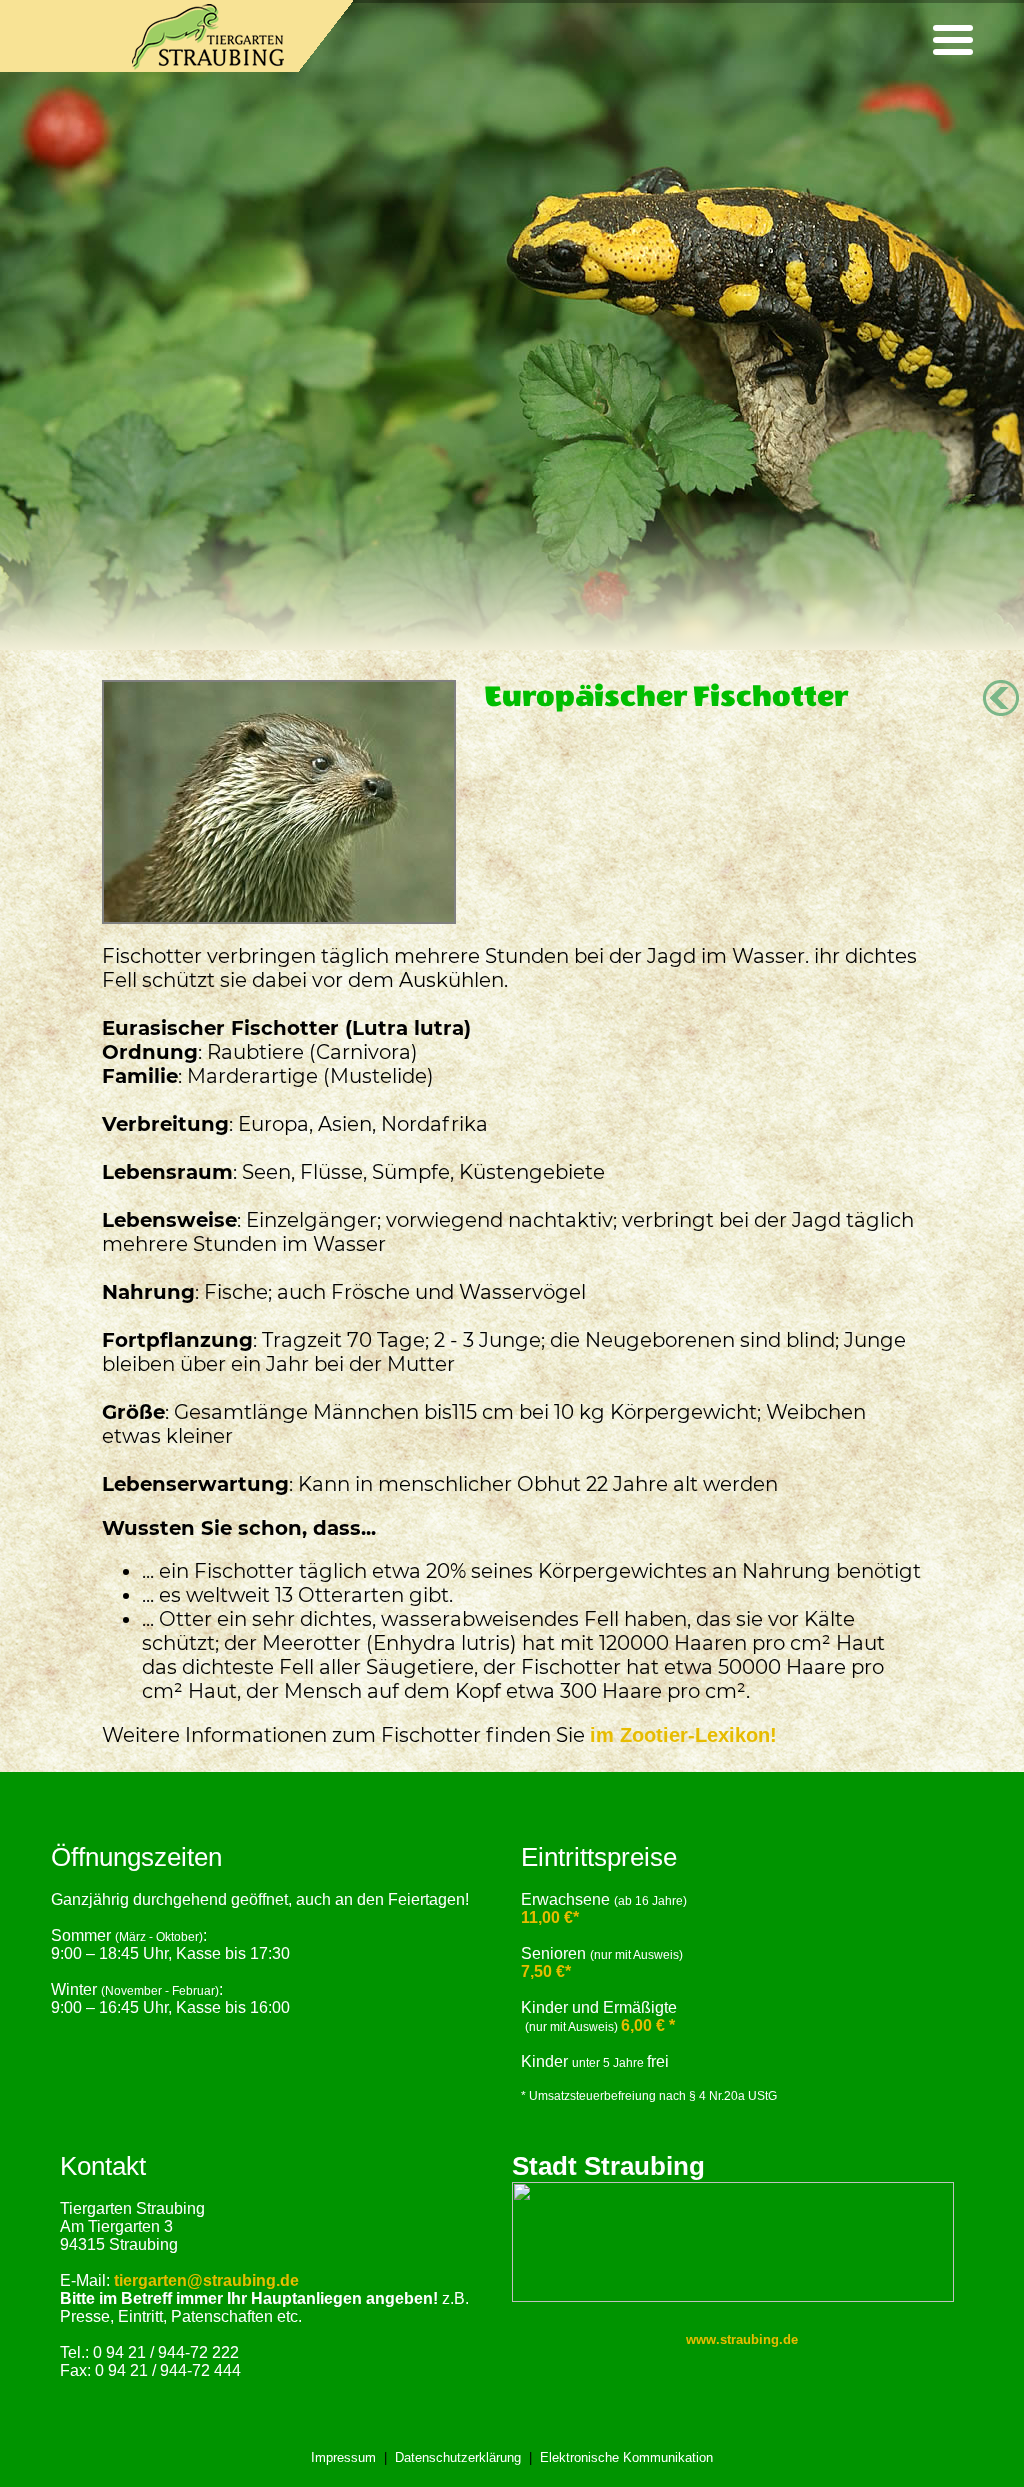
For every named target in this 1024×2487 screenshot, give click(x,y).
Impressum (343, 2457)
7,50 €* (546, 1971)
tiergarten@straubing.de (206, 2280)
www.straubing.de (742, 2339)
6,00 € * (648, 2025)
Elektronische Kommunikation (626, 2457)
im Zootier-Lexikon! (683, 1735)
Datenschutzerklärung (458, 2457)
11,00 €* (550, 1917)
